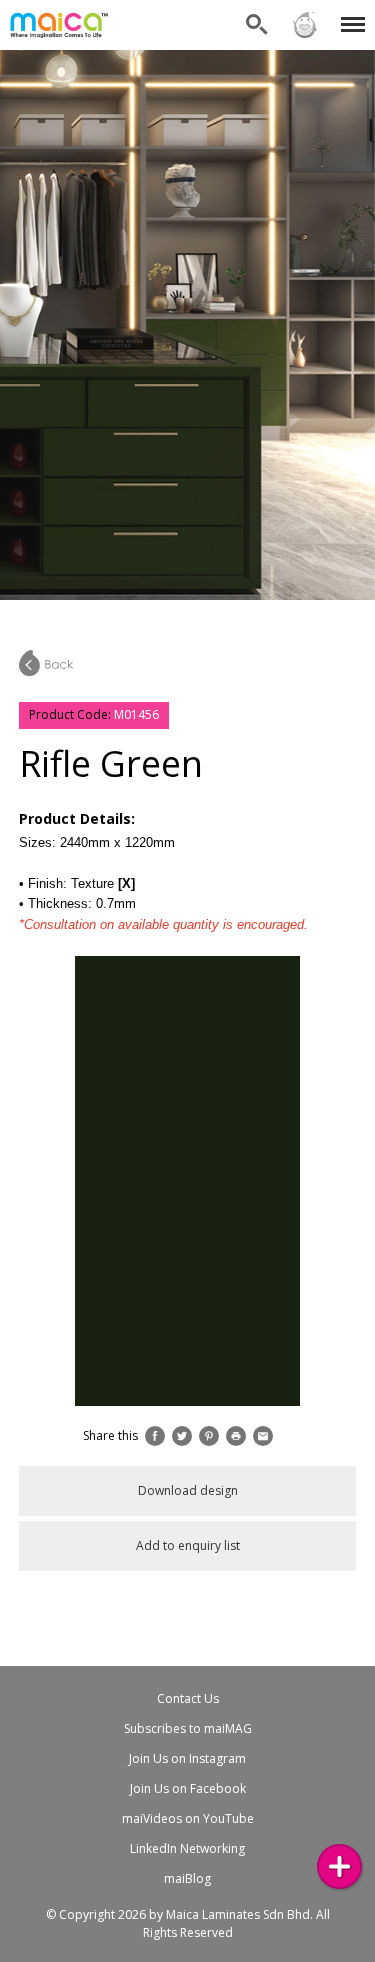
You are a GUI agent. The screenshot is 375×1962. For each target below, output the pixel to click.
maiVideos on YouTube (188, 1818)
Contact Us (188, 1698)
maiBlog (187, 1878)
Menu (349, 12)
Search (257, 12)
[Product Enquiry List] (339, 1866)
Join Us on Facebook (188, 1788)
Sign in (304, 12)
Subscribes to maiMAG (188, 1728)
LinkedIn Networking (187, 1848)
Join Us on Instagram (187, 1758)
